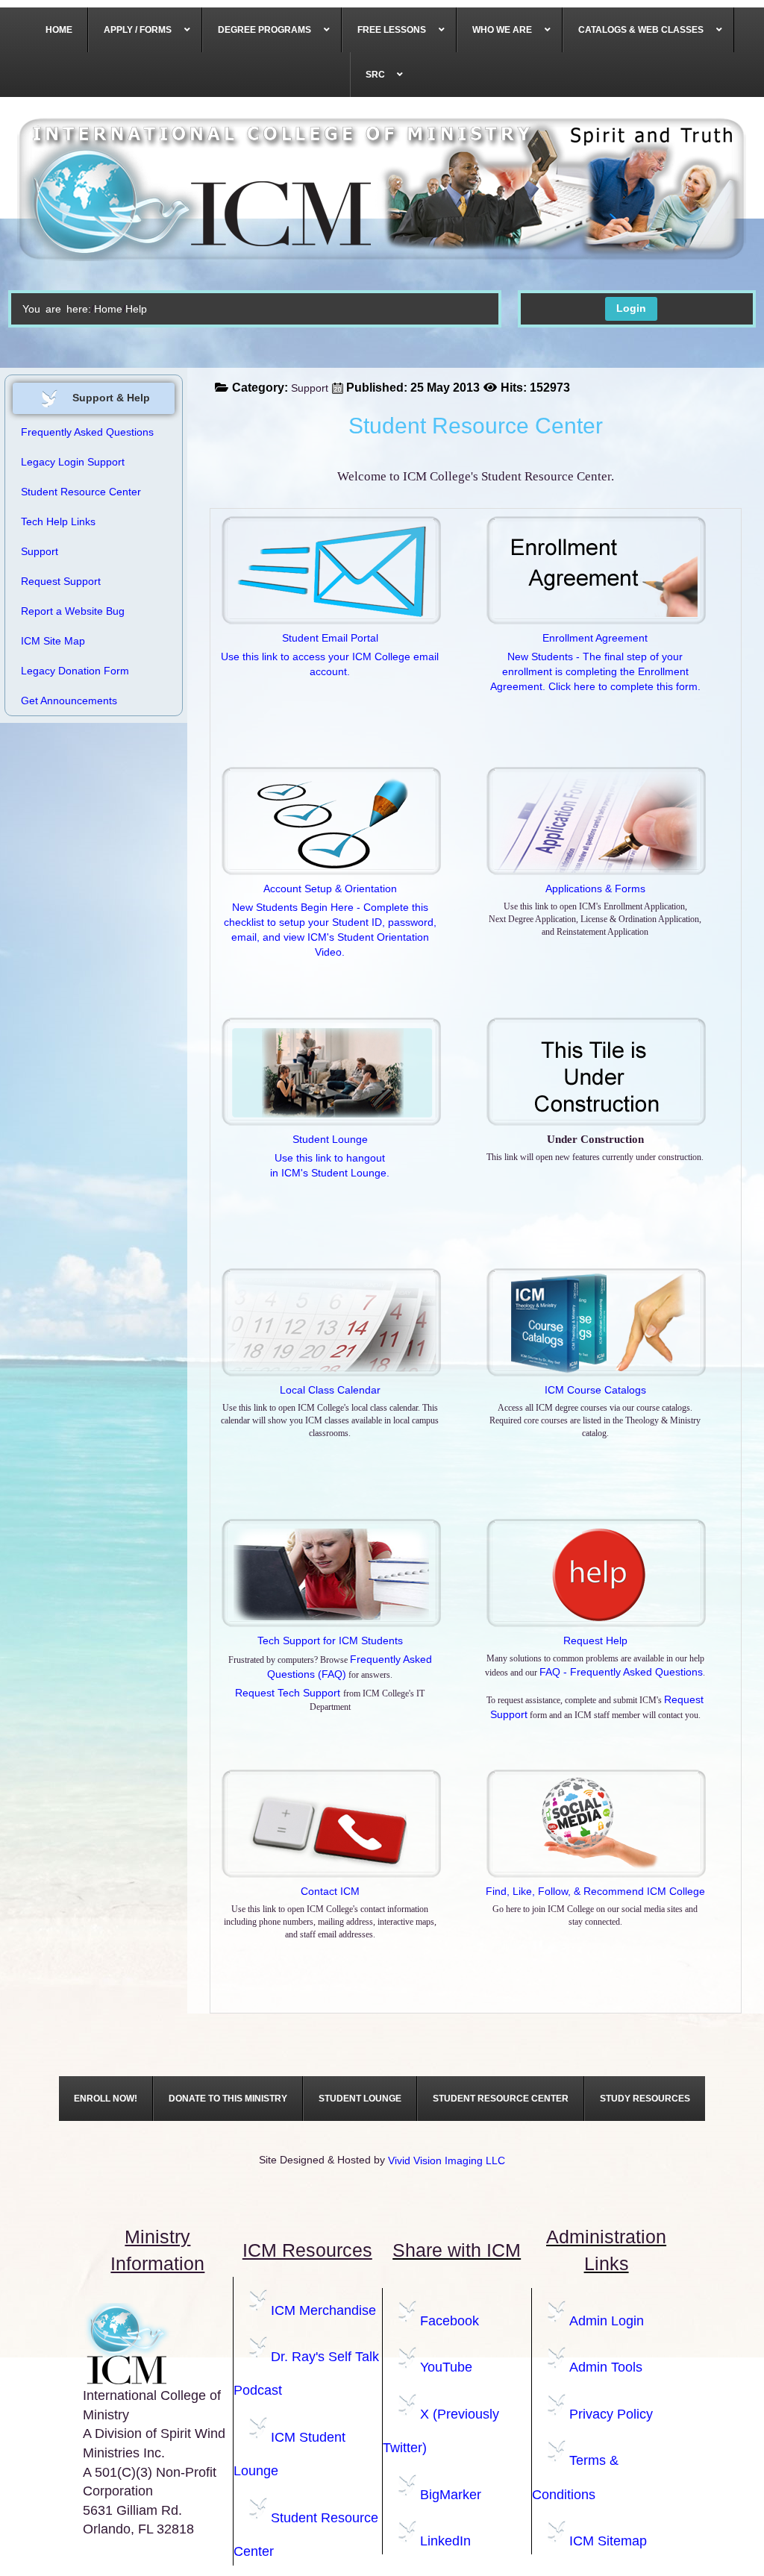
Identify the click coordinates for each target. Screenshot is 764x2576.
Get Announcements (69, 701)
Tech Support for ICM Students (330, 1640)
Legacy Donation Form (75, 671)
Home (108, 309)
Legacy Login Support (73, 462)
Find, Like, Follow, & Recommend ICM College (595, 1891)
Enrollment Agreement (595, 638)
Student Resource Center (81, 492)
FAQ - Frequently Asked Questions (621, 1672)
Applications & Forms (595, 889)
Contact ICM (330, 1891)
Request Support (61, 581)
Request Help (595, 1640)
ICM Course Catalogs (595, 1390)
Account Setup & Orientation (330, 889)
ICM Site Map (53, 641)
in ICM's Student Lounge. (330, 1173)
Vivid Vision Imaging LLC (447, 2160)
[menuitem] (59, 30)
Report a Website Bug (73, 611)
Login (631, 308)
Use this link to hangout (330, 1158)
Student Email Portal (330, 638)
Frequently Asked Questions (87, 432)
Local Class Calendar (330, 1390)
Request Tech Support (289, 1693)
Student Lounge (330, 1139)
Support (310, 388)
